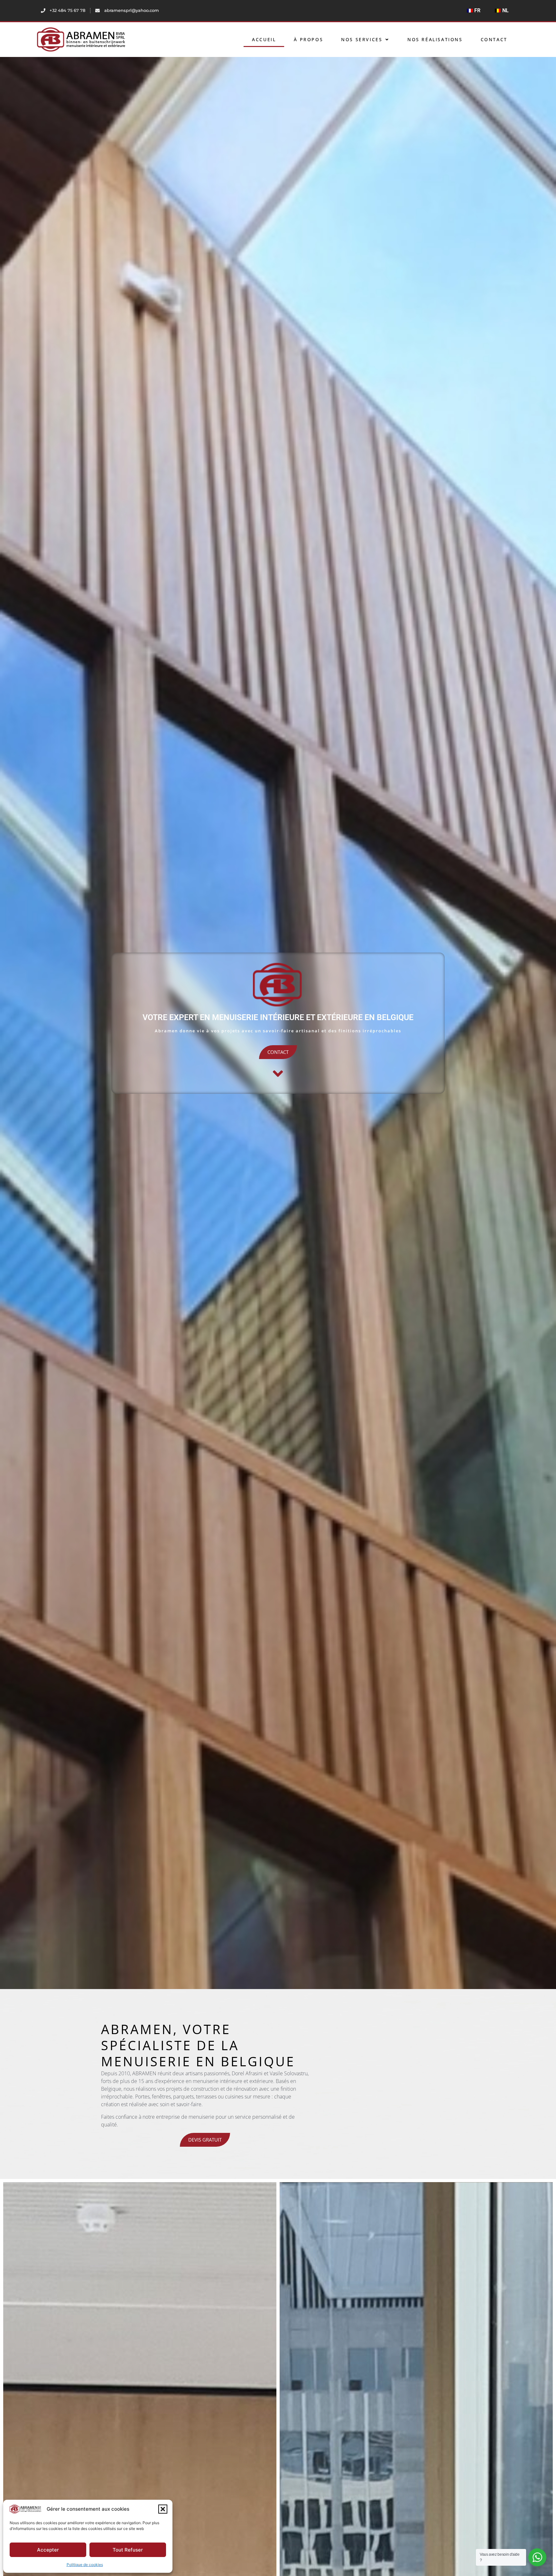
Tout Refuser (128, 2550)
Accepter (48, 2550)
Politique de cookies (85, 2565)
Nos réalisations (435, 39)
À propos (308, 39)
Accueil (264, 39)
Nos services (362, 39)
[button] (163, 2509)
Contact (494, 39)
